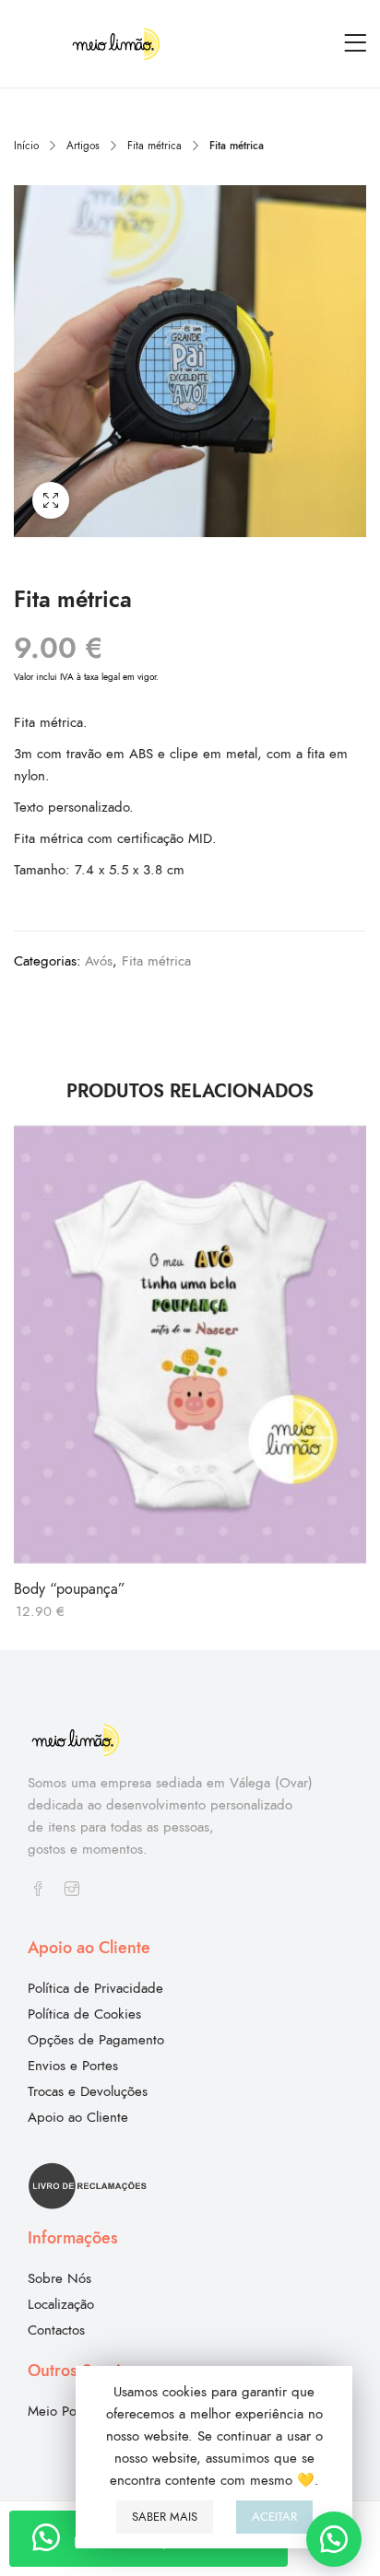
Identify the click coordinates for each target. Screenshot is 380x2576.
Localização (61, 2304)
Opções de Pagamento (96, 2040)
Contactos (56, 2330)
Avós (99, 961)
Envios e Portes (73, 2066)
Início (26, 146)
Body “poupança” (70, 1589)
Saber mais (165, 2517)
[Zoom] (51, 500)
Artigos (83, 146)
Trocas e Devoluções (88, 2091)
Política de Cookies (84, 2014)
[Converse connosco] (334, 2539)
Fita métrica (154, 146)
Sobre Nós (59, 2278)
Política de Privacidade (95, 1988)
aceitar (274, 2517)
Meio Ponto (61, 2411)
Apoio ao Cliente (78, 2117)
